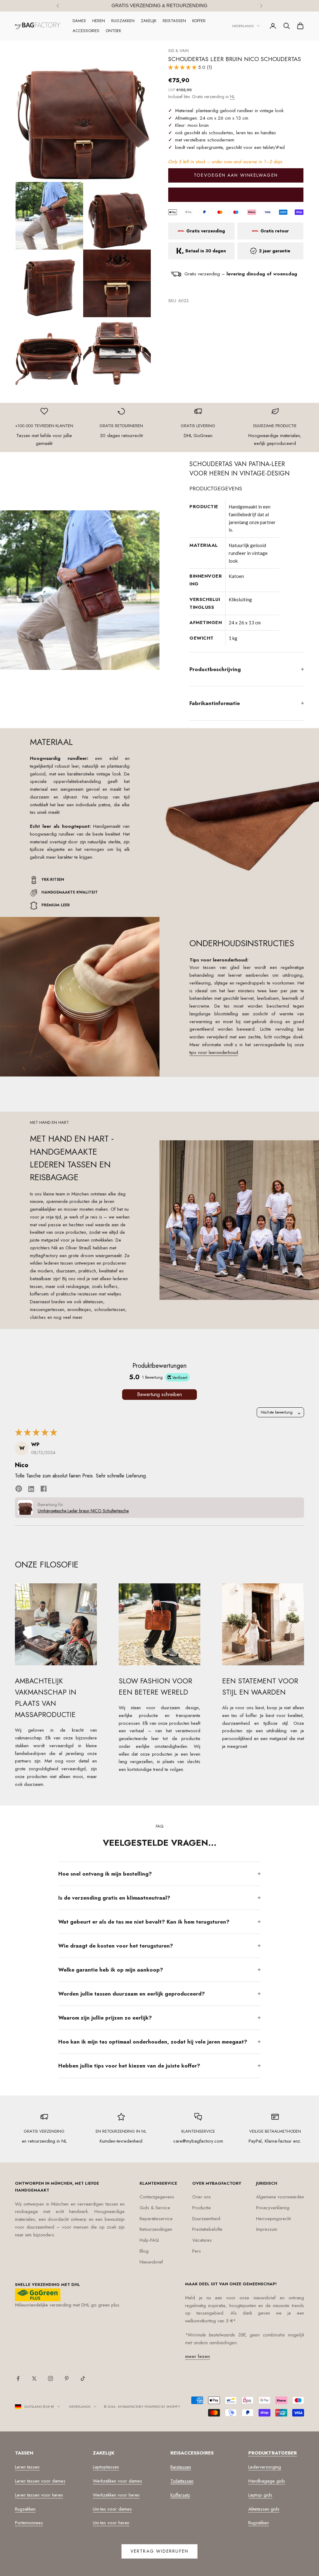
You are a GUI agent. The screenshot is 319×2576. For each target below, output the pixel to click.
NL (232, 97)
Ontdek (113, 31)
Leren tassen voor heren (39, 2495)
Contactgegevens (157, 2197)
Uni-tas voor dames (112, 2509)
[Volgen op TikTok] (83, 2378)
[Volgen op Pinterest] (67, 2378)
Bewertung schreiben (159, 1394)
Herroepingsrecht (273, 2219)
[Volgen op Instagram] (50, 2378)
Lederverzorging (265, 2467)
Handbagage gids (267, 2481)
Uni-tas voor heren (111, 2523)
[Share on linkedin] (31, 1488)
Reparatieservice (156, 2219)
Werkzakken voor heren (116, 2495)
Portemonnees (29, 2523)
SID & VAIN (179, 51)
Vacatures (202, 2240)
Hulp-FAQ (149, 2240)
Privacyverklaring (273, 2208)
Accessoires (86, 31)
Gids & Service (155, 2208)
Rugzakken (123, 21)
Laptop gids (260, 2495)
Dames (79, 21)
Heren (99, 21)
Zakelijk (149, 21)
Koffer (199, 21)
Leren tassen (27, 2467)
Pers (197, 2251)
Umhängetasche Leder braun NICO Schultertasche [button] (83, 1511)
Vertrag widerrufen (159, 2551)
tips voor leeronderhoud (214, 1052)
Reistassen (174, 21)
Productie (202, 2208)
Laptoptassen (106, 2467)
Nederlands (243, 26)
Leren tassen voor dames (40, 2481)
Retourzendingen (156, 2229)
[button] (183, 67)
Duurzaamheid (206, 2219)
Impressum (267, 2229)
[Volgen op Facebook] (18, 2378)
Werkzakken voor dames (117, 2481)
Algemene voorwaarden (280, 2197)
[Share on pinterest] (19, 1488)
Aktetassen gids (264, 2509)
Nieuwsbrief (151, 2262)
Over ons (202, 2197)
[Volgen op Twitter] (34, 2378)
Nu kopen (236, 194)
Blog (144, 2251)
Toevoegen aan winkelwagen (236, 175)
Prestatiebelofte (207, 2229)
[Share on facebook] (44, 1488)
